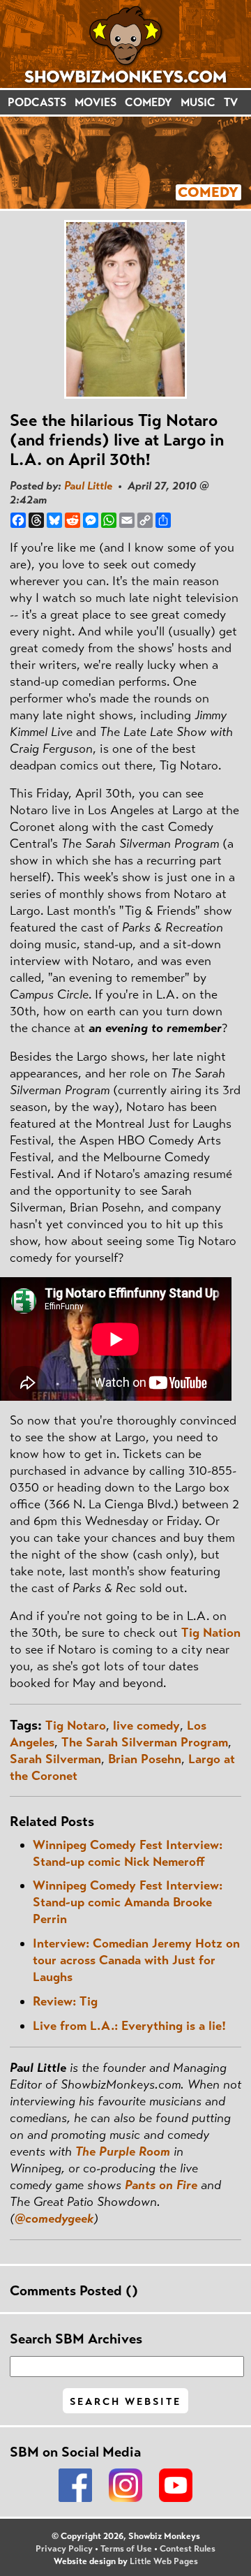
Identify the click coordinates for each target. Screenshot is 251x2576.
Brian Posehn (145, 1759)
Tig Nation (211, 1633)
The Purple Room (123, 2151)
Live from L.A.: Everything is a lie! (129, 2026)
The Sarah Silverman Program (145, 1742)
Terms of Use (126, 2549)
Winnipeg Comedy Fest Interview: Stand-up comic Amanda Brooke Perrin (128, 1902)
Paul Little (88, 486)
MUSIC (198, 102)
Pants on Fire (161, 2185)
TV (231, 102)
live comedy (146, 1725)
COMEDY (149, 102)
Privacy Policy (64, 2549)
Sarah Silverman (55, 1759)
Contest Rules (188, 2549)
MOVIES (96, 102)
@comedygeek (54, 2218)
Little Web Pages (164, 2561)
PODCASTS (37, 102)
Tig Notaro (76, 1725)
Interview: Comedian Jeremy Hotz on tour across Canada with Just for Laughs (136, 1960)
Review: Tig (65, 2001)
